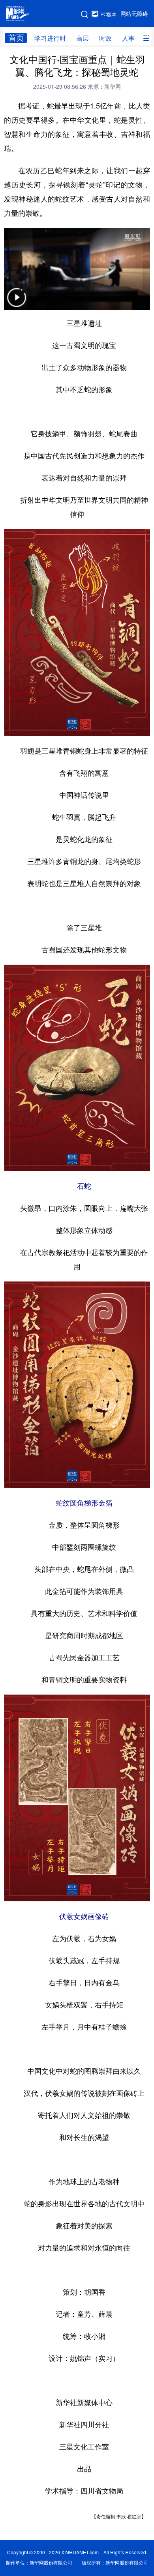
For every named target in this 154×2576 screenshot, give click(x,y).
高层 (83, 38)
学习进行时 (50, 38)
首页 (16, 38)
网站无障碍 (134, 14)
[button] (17, 302)
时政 (105, 38)
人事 (128, 38)
